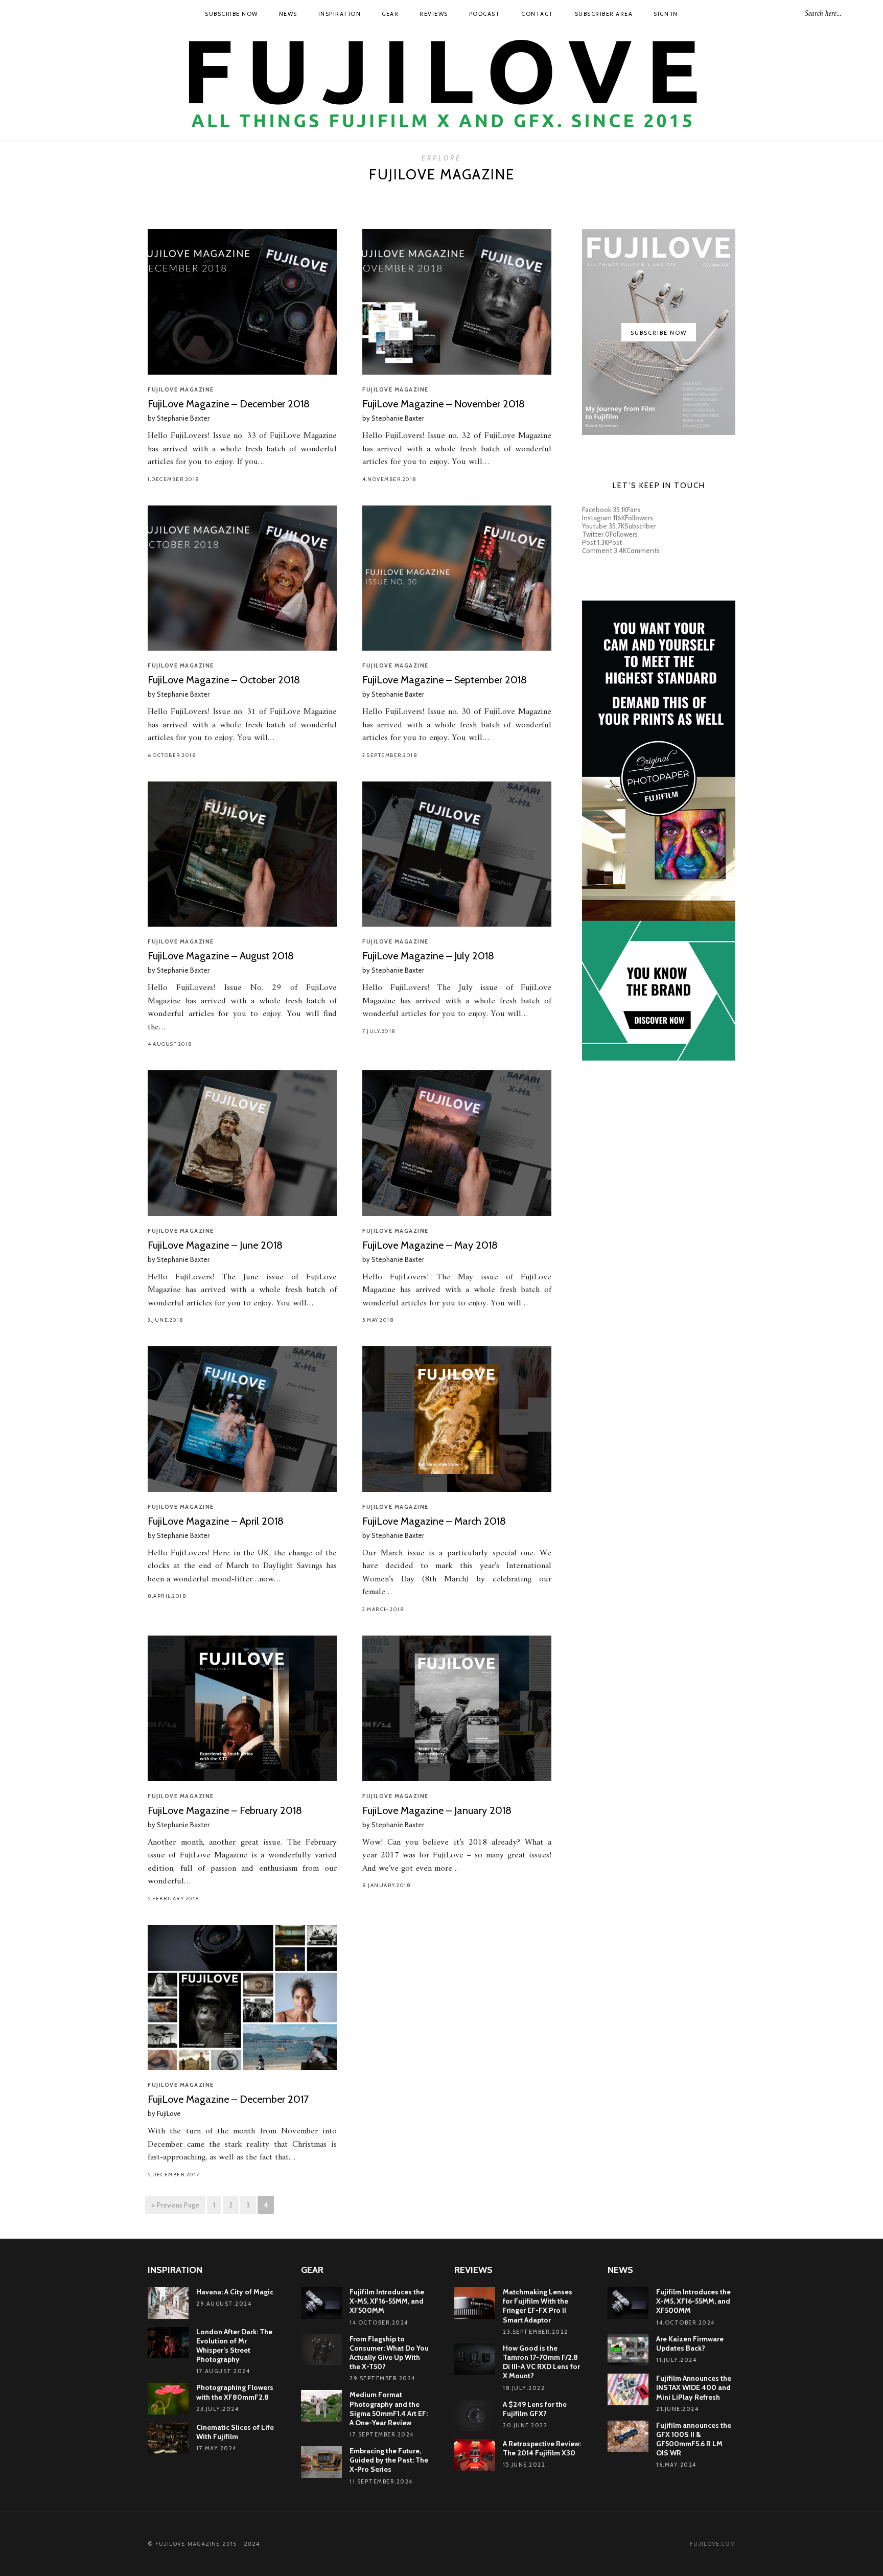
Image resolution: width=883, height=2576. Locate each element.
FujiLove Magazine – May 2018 (430, 1245)
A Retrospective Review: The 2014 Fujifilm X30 (542, 2448)
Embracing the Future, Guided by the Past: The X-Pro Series (389, 2460)
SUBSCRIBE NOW (231, 14)
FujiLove (169, 2113)
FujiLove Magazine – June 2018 (215, 1245)
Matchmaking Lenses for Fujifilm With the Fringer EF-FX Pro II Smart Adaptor (538, 2306)
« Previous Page (175, 2205)
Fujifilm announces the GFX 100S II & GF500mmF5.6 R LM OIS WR (694, 2439)
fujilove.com (713, 2544)
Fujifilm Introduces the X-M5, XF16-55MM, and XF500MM (387, 2301)
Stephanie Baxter (183, 418)
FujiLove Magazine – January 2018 (437, 1810)
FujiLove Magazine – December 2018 (229, 404)
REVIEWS (434, 14)
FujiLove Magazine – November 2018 (444, 404)
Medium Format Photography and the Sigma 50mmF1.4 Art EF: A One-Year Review (389, 2409)
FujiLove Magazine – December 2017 (228, 2099)
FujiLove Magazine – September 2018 (445, 680)
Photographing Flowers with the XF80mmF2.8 (235, 2392)
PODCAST (485, 14)
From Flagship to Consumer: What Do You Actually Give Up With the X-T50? (389, 2353)
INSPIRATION (340, 14)
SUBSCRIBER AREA (604, 14)
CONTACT (538, 14)
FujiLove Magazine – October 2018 (224, 680)
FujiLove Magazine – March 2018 (434, 1521)
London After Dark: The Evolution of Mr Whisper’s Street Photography (234, 2346)
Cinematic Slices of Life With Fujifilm (235, 2432)
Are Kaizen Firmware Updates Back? (690, 2343)
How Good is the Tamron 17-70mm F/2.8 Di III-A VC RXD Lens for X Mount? (541, 2362)
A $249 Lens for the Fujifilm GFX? (535, 2409)
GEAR (390, 14)
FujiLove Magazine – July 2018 (428, 956)
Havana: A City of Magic (235, 2292)
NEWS (288, 14)
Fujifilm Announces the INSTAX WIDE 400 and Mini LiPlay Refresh (694, 2387)
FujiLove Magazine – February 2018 (225, 1810)
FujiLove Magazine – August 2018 (221, 956)
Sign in (666, 14)
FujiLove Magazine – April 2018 (216, 1521)
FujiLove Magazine (181, 389)
